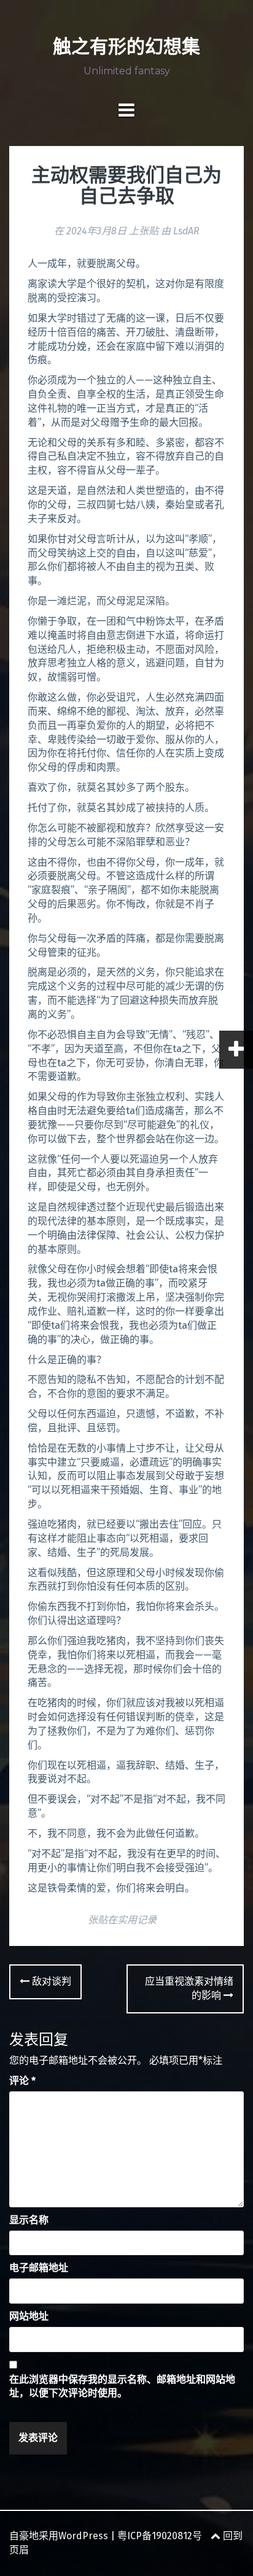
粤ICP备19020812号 (160, 2536)
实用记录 (137, 1920)
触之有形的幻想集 (126, 46)
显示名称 (29, 2220)
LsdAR (186, 231)
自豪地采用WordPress (59, 2536)
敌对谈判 (50, 1981)
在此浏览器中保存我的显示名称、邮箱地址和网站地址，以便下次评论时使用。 (122, 2386)
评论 (22, 2081)
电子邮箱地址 (39, 2268)
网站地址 (29, 2316)
